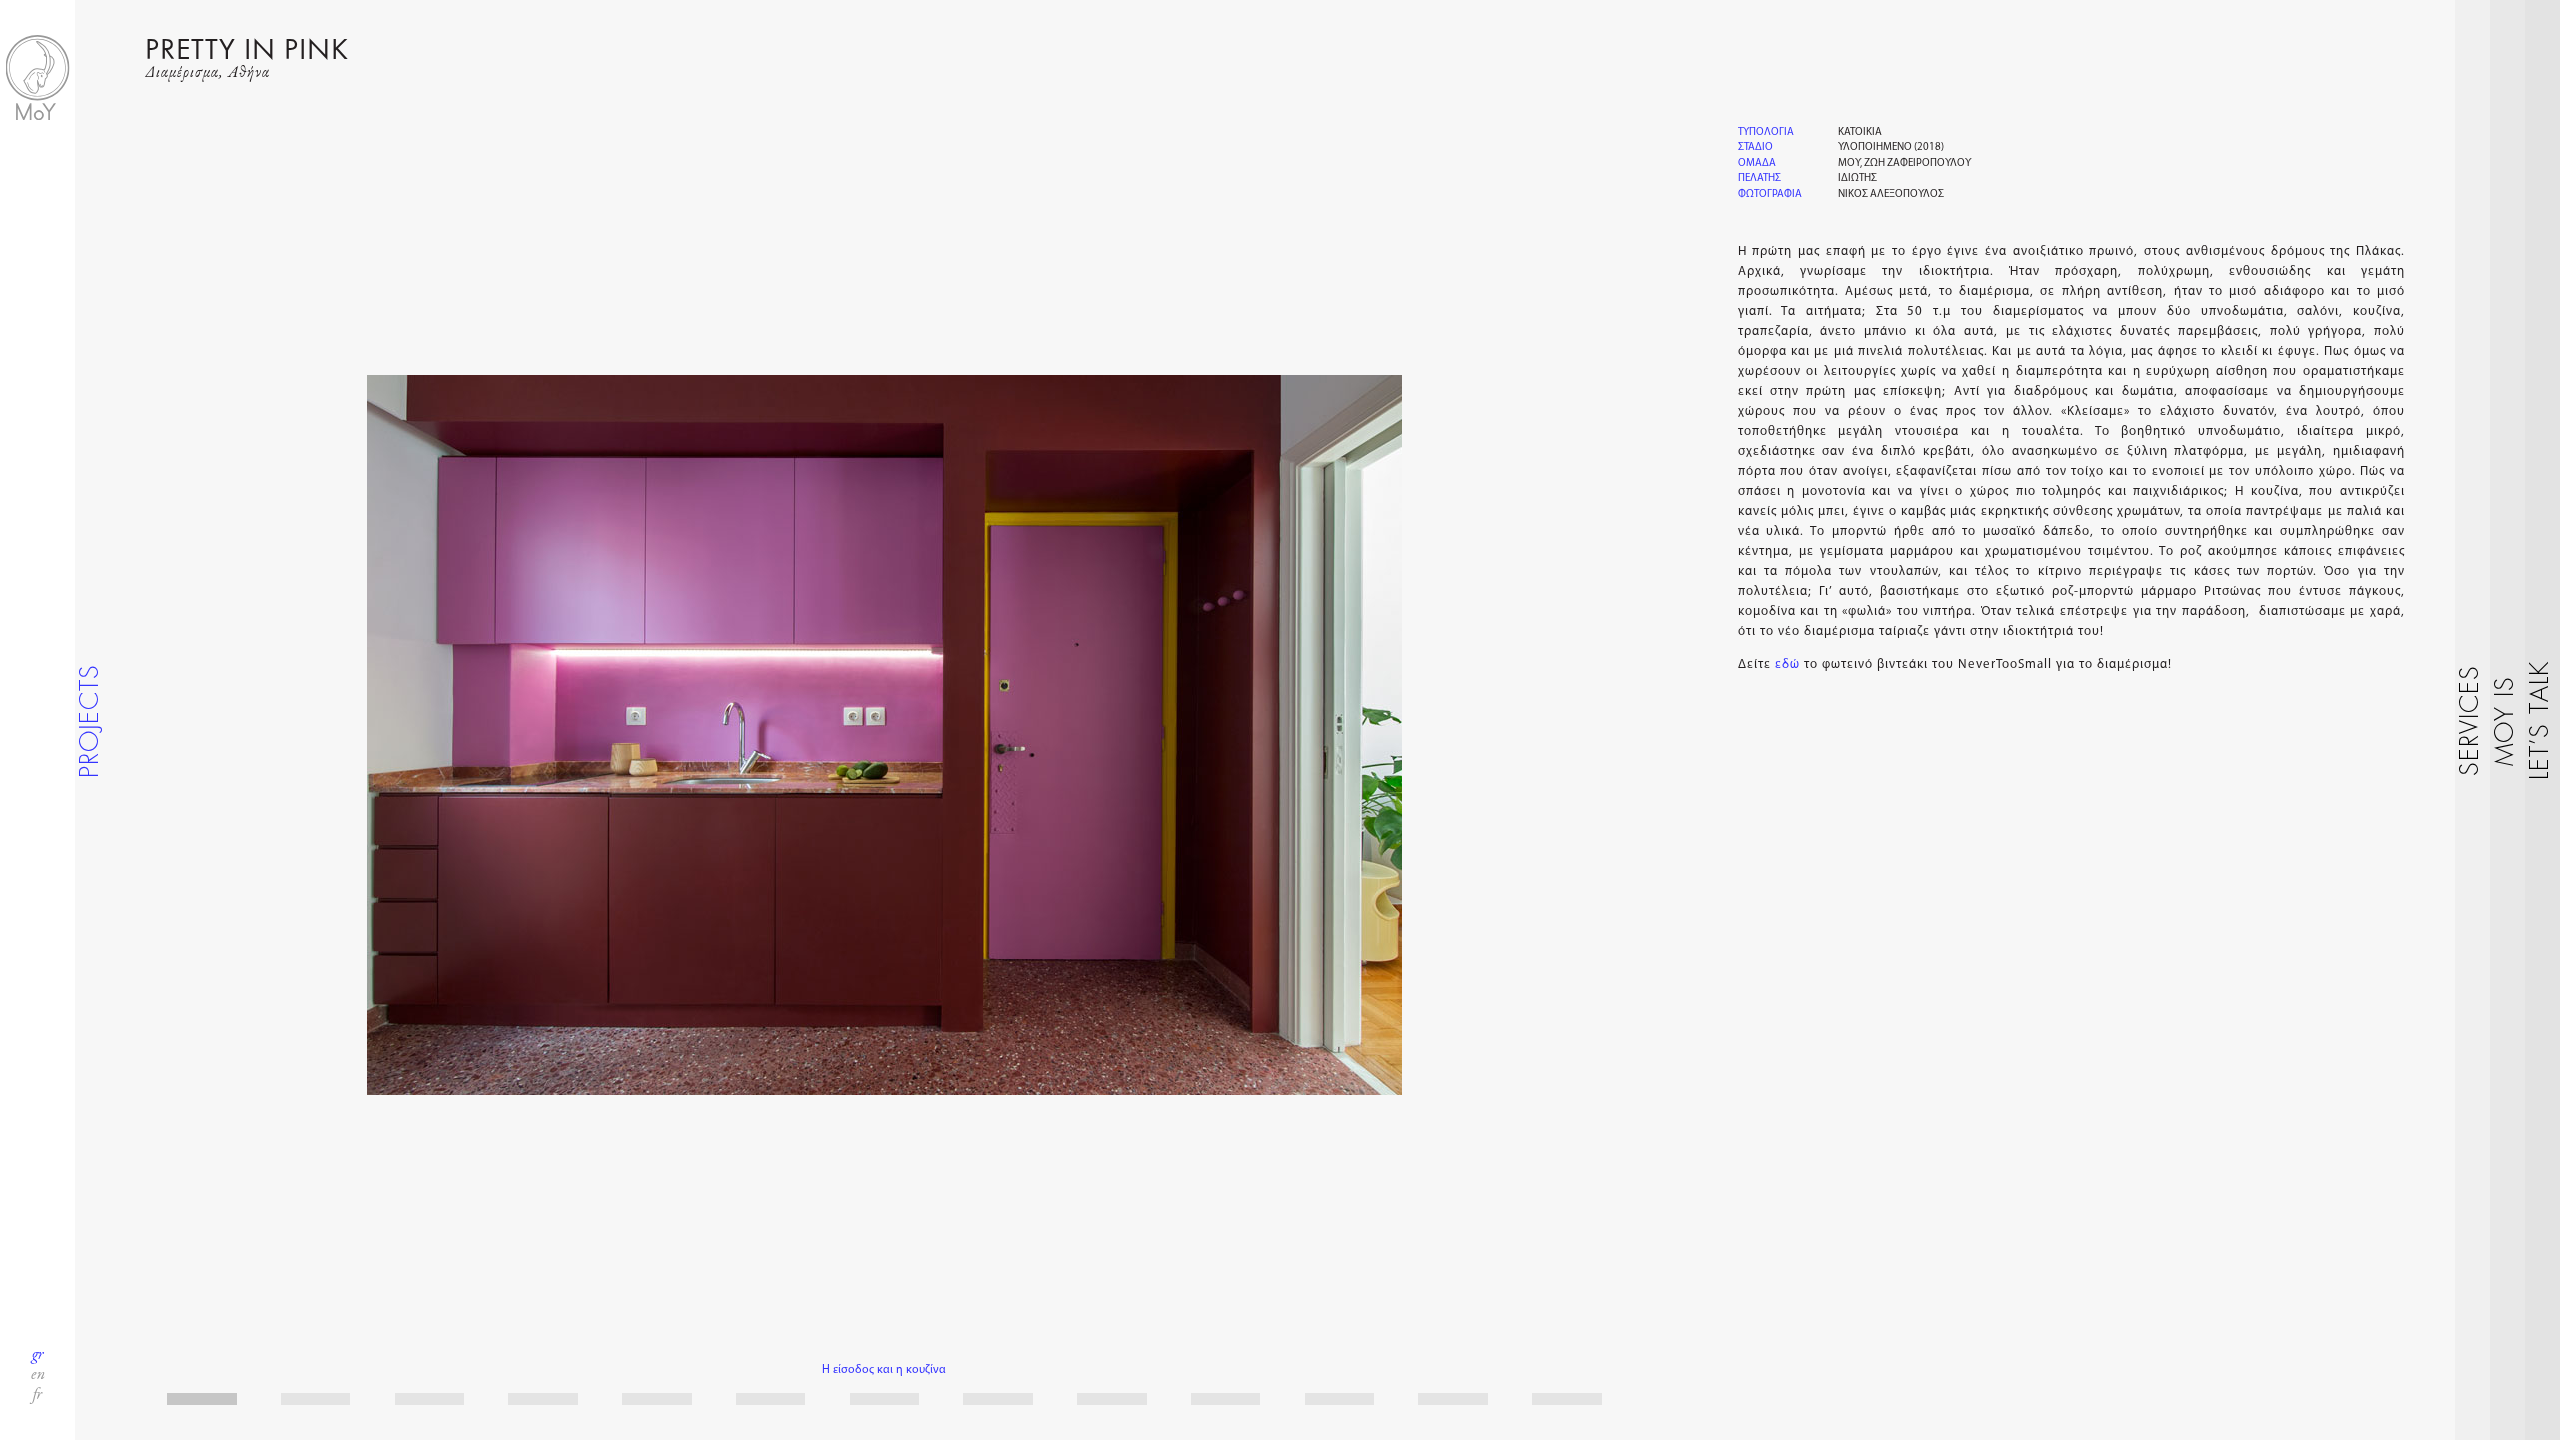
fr (37, 1395)
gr (38, 1355)
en (38, 1375)
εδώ (1787, 664)
